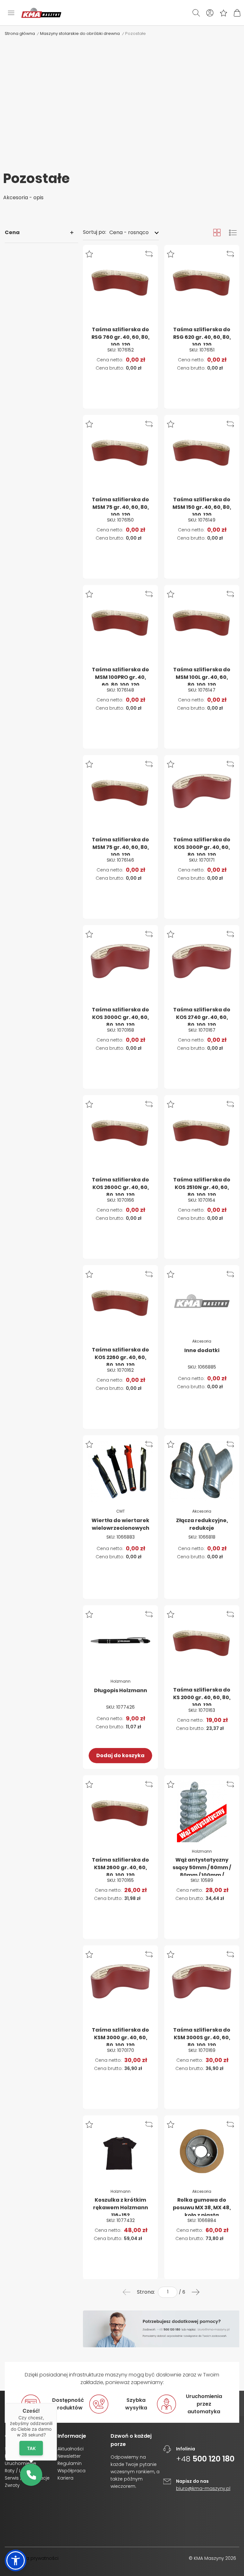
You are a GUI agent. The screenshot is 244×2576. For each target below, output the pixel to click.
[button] (90, 254)
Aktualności (71, 2449)
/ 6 (182, 2292)
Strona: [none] (146, 2292)
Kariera (65, 2478)
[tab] (41, 233)
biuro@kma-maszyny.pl (203, 2488)
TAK (31, 2448)
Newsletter (69, 2456)
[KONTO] (210, 13)
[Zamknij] (57, 2403)
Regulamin (70, 2463)
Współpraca (71, 2471)
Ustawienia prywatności (32, 2558)
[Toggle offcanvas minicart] (237, 13)
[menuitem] (127, 2292)
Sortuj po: (95, 232)
